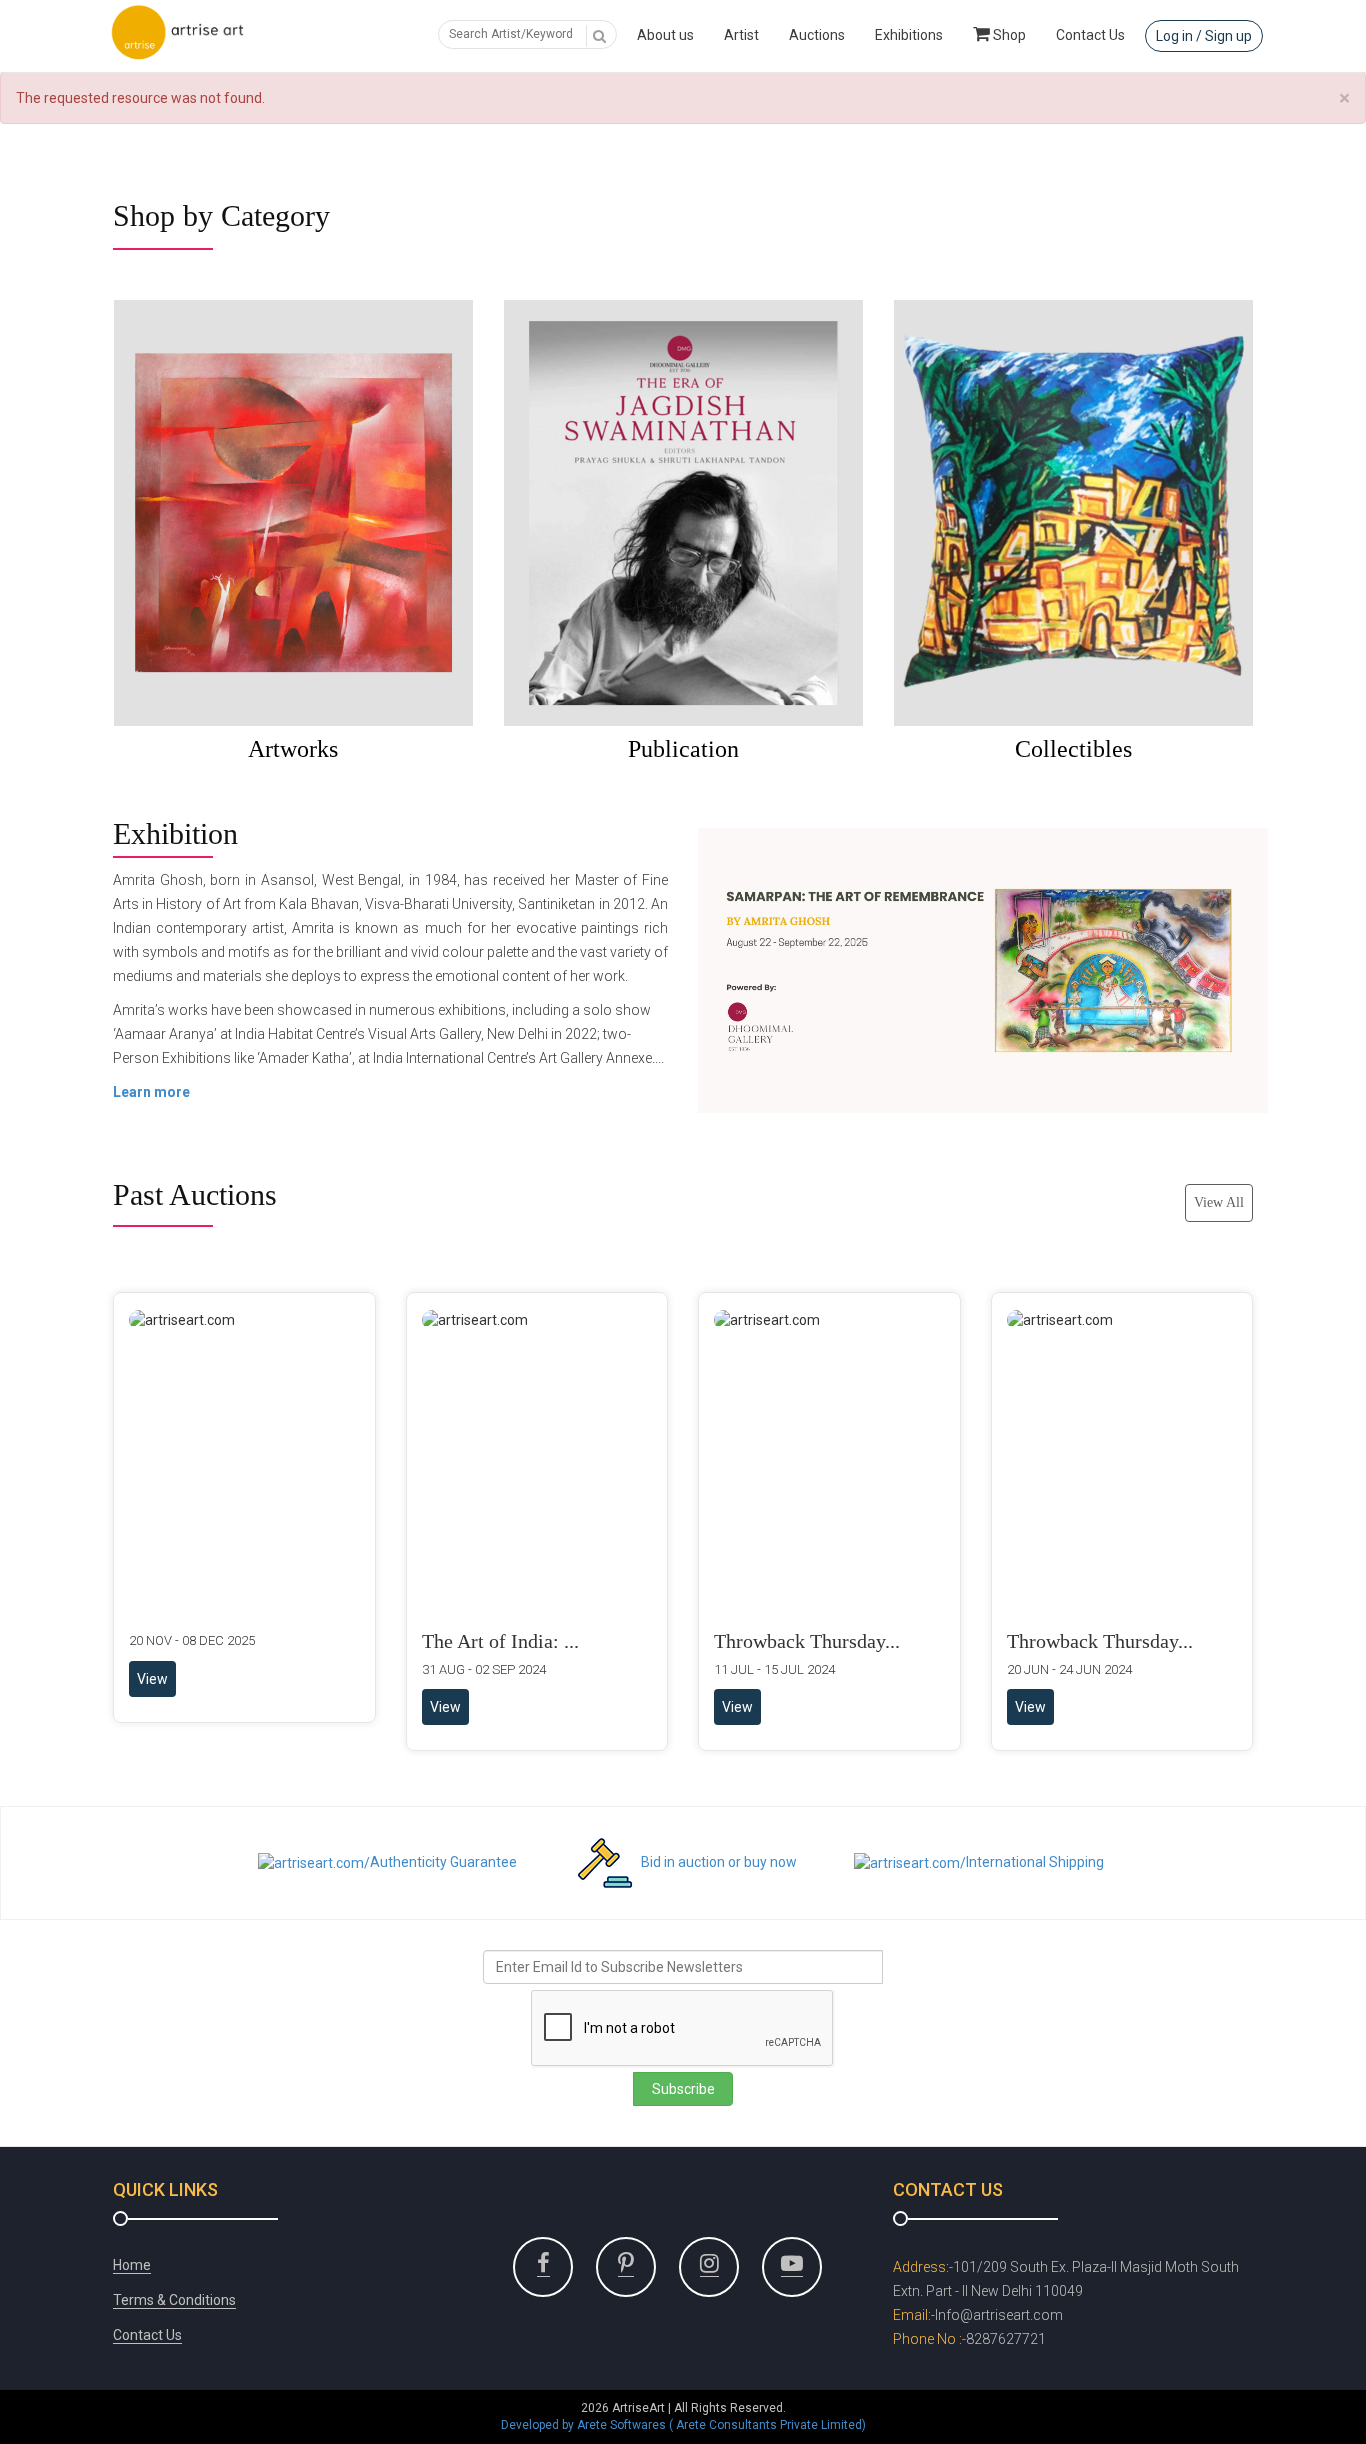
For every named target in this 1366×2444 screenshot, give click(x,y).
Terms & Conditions (174, 2300)
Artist (741, 35)
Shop (1008, 35)
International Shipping (1035, 1862)
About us (665, 35)
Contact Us (1090, 35)
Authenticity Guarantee (443, 1862)
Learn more (151, 1092)
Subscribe (683, 2089)
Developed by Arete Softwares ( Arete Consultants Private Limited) (683, 2425)
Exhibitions (909, 35)
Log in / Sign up (1204, 36)
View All (1219, 1202)
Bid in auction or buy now (719, 1862)
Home (132, 2265)
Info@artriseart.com (999, 2315)
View (152, 1679)
